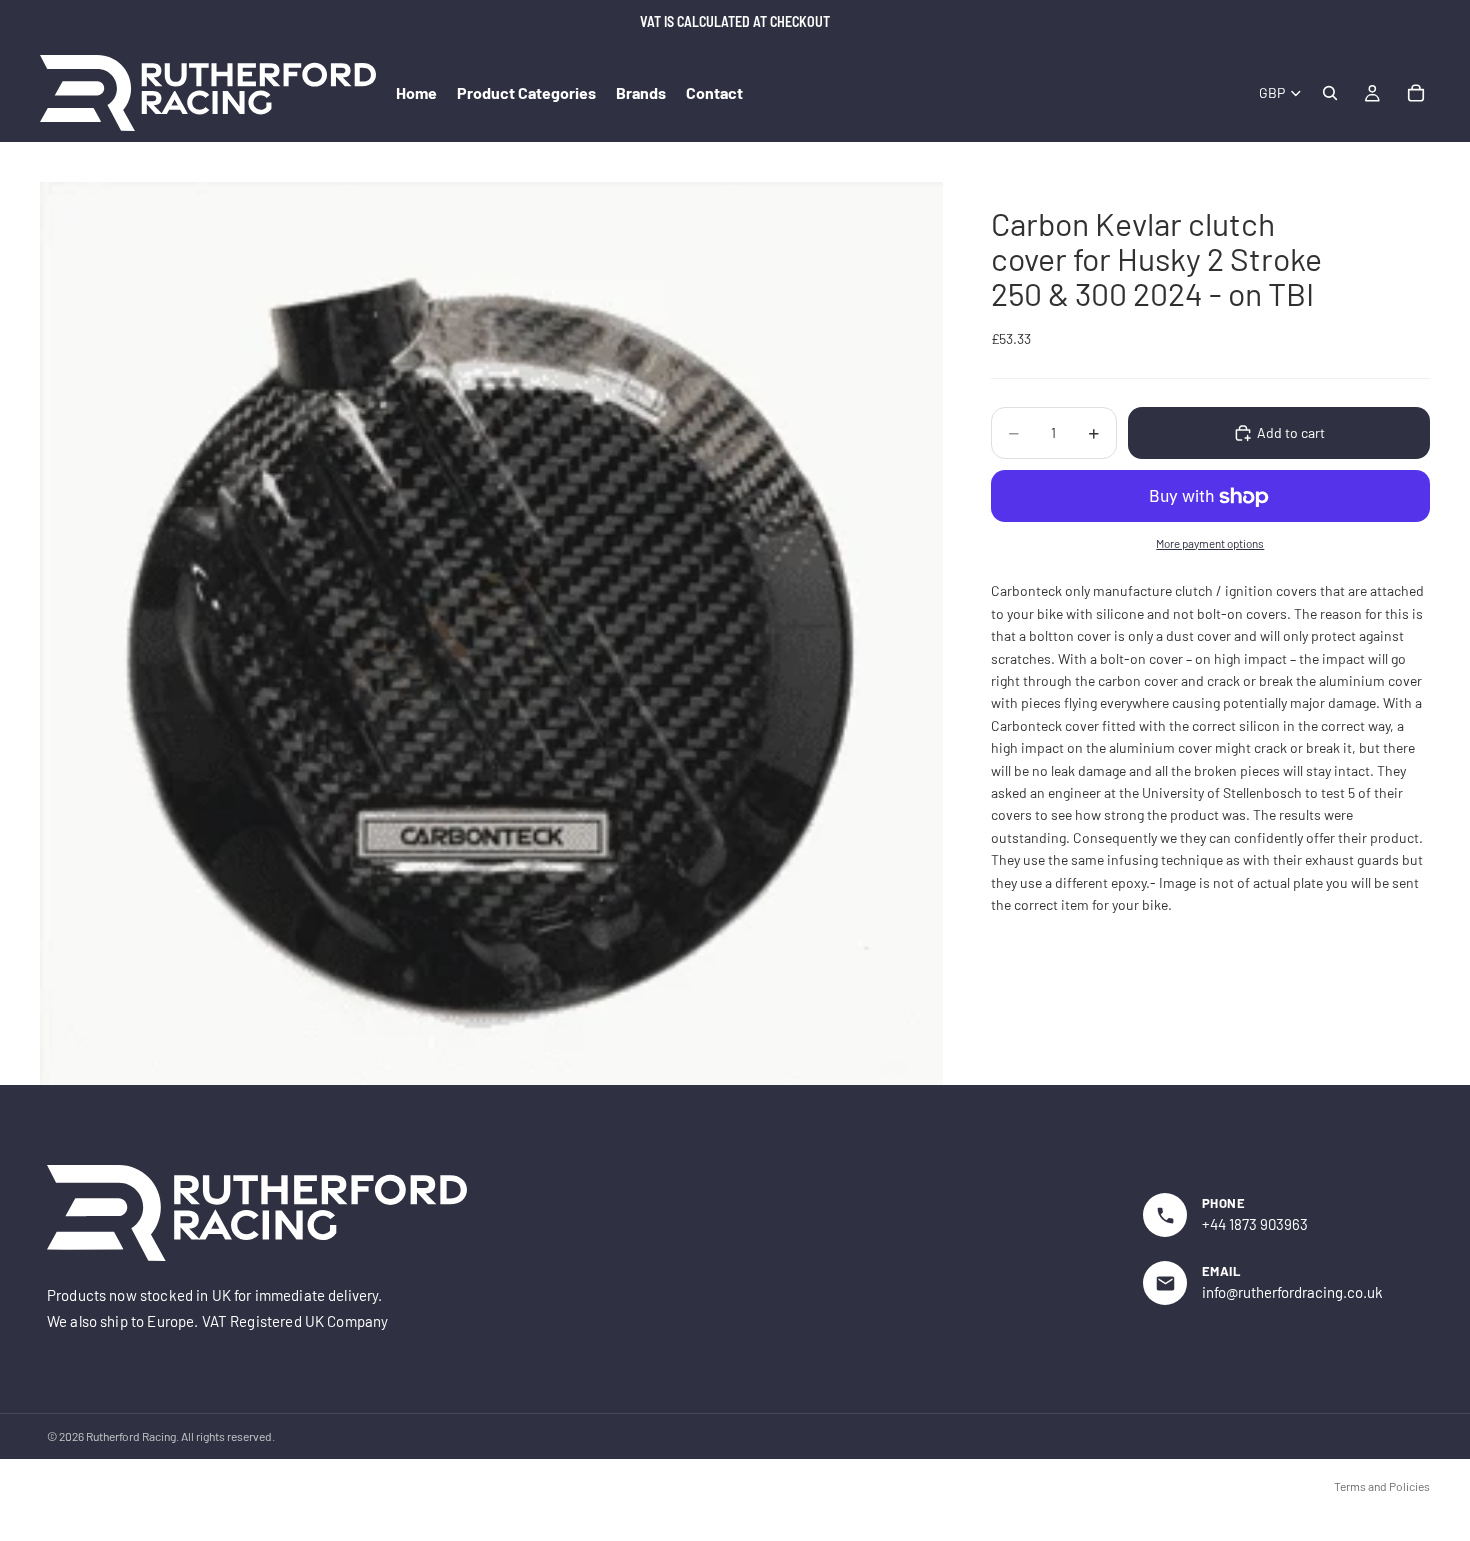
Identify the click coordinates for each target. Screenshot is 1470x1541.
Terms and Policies (1382, 1486)
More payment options (1210, 543)
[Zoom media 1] (491, 633)
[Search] (1330, 93)
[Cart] (1416, 93)
